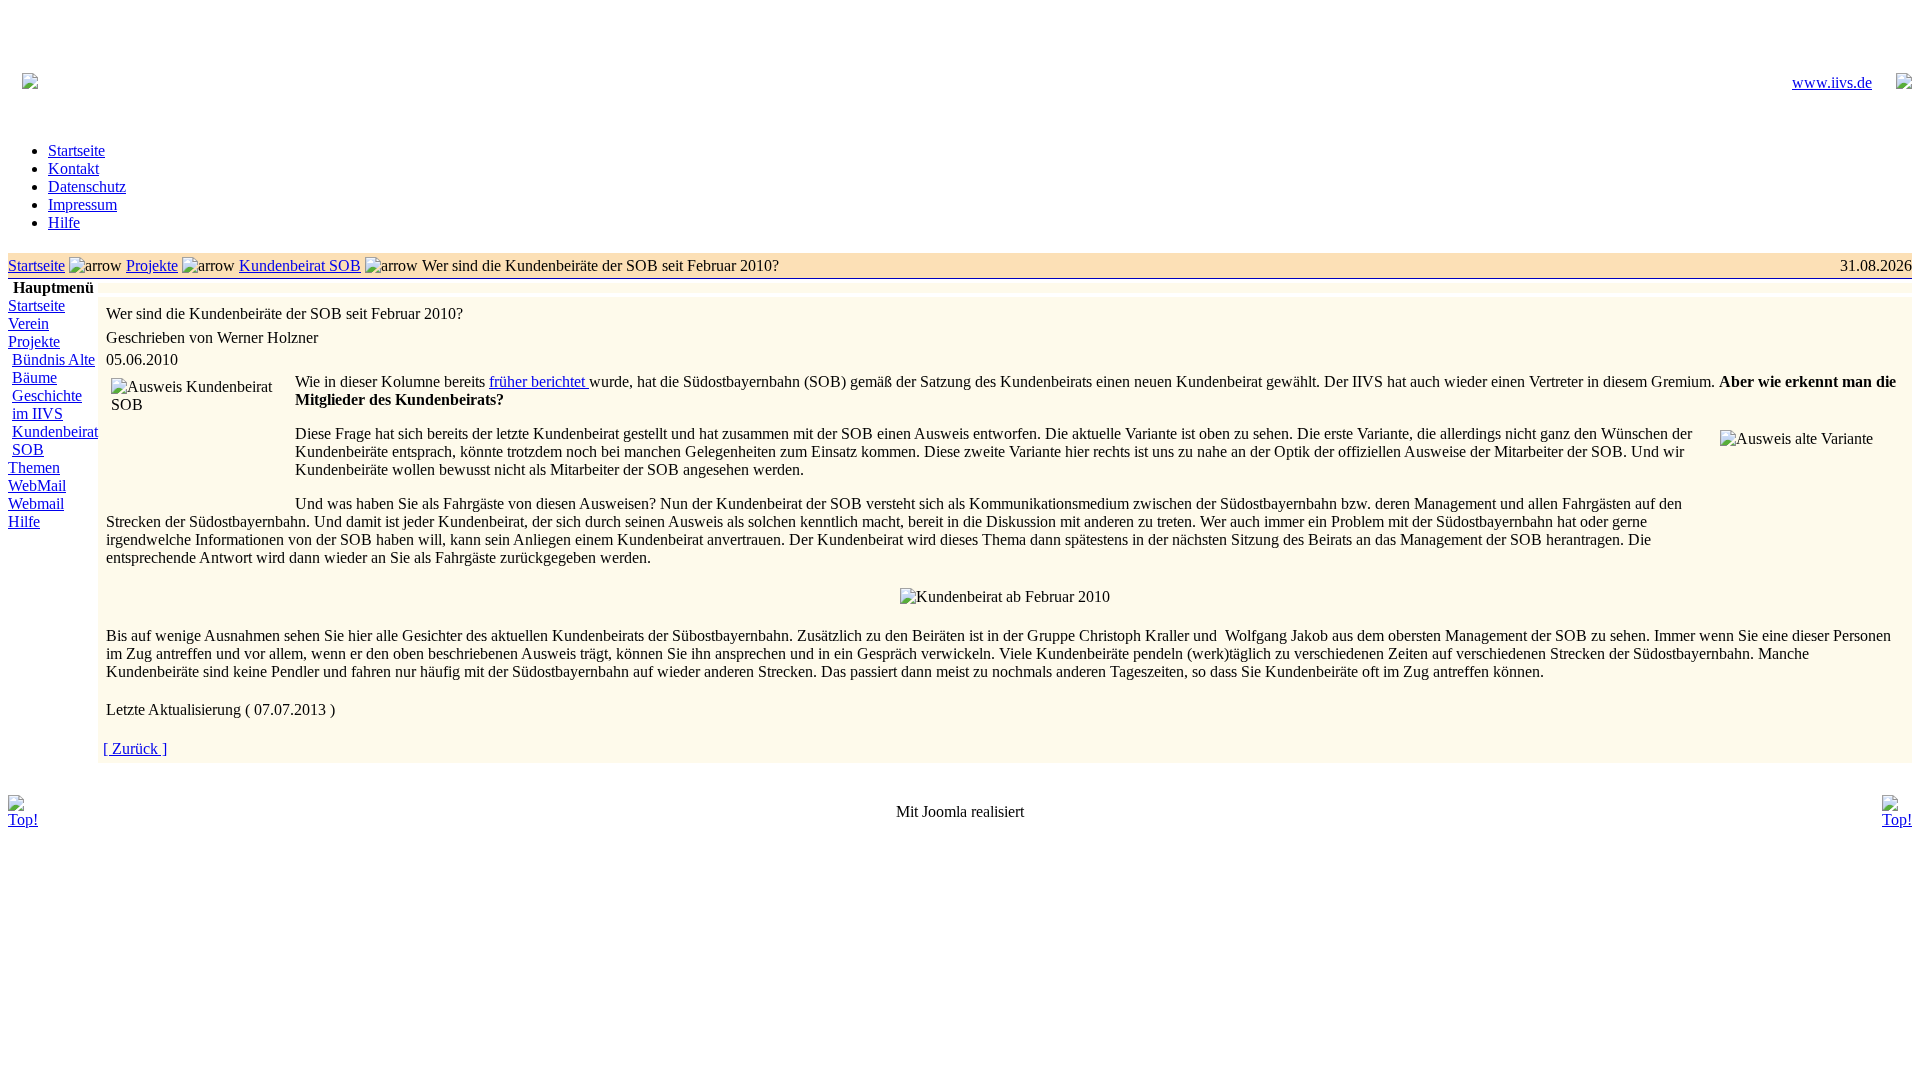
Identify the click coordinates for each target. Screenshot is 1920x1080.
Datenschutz (87, 186)
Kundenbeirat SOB (300, 265)
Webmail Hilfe (36, 512)
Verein (28, 323)
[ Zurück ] (135, 748)
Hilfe (64, 222)
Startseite (76, 150)
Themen (34, 467)
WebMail (37, 485)
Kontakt (73, 168)
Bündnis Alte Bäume (53, 368)
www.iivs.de (1832, 82)
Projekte (152, 265)
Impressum (82, 204)
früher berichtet (539, 381)
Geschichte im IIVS (47, 404)
